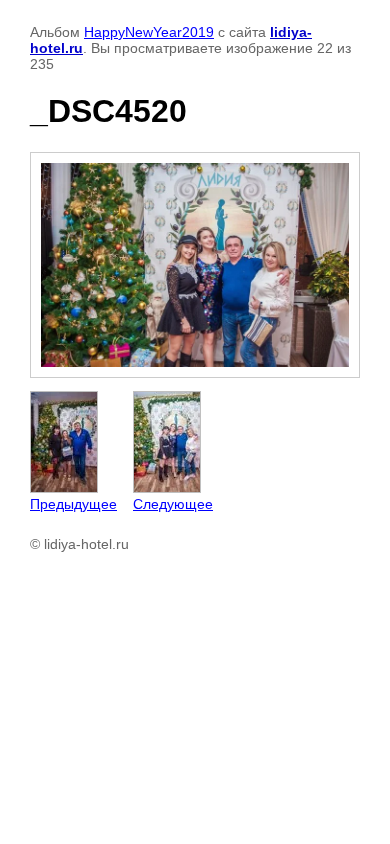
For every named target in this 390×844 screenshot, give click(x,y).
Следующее (173, 504)
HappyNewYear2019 (149, 32)
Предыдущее (73, 504)
